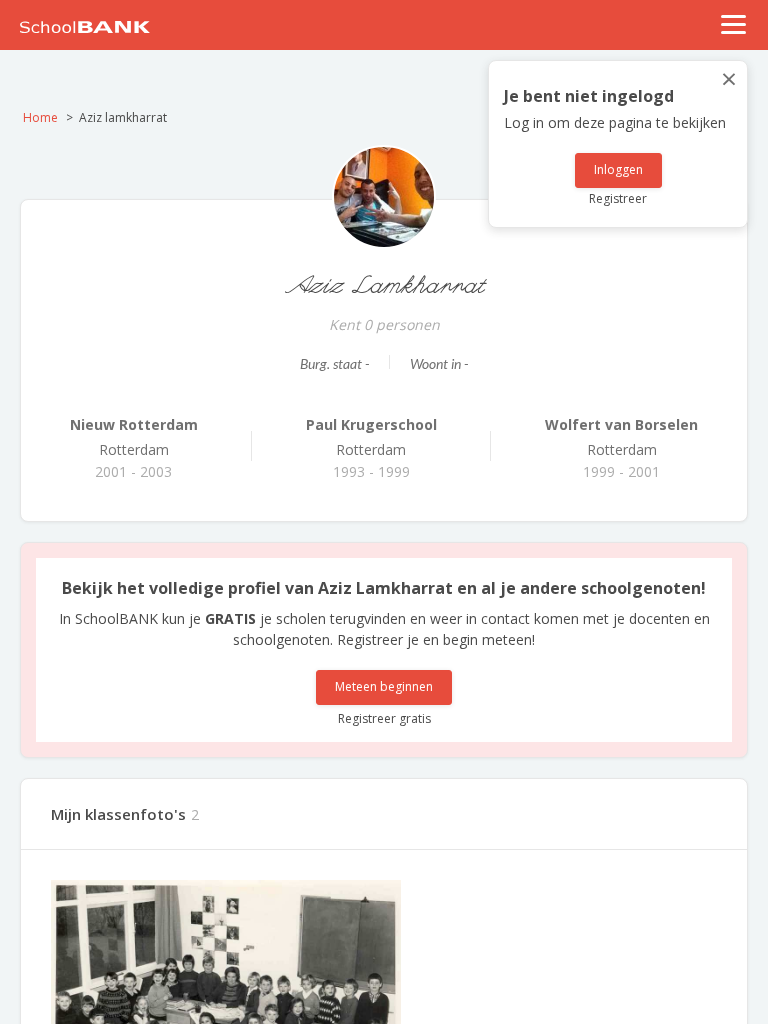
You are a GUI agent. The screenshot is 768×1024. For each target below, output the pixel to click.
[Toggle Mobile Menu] (734, 24)
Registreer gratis (384, 718)
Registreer (618, 198)
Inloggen (618, 169)
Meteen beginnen (384, 686)
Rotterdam (134, 437)
